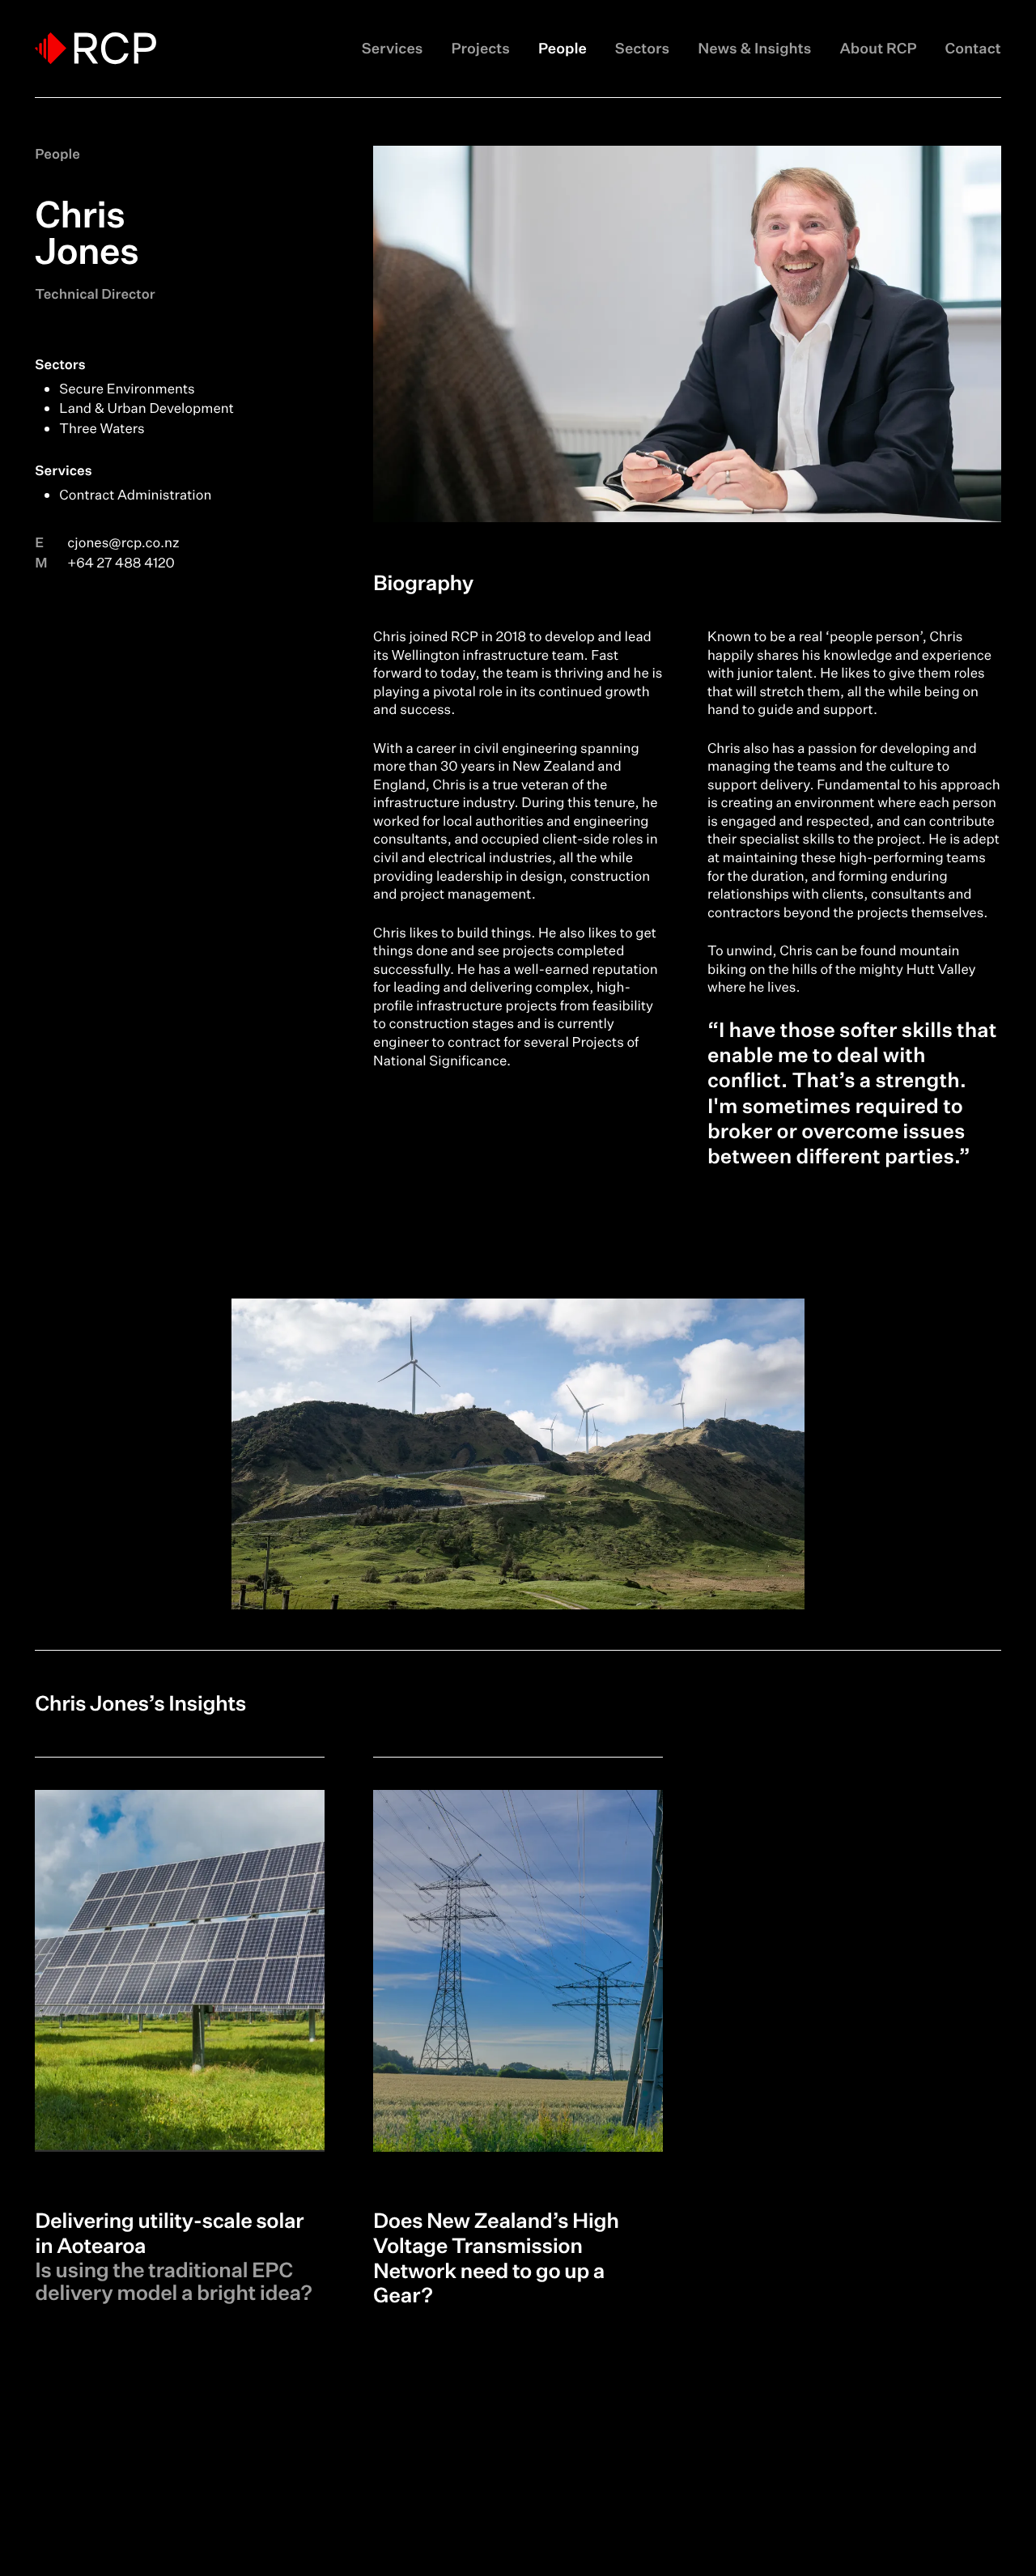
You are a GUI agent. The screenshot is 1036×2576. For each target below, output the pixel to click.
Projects (480, 49)
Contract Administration (135, 495)
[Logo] (96, 48)
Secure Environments (127, 389)
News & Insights (754, 49)
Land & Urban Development (146, 408)
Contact (973, 49)
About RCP (878, 49)
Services (393, 49)
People (563, 49)
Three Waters (102, 429)
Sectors (642, 49)
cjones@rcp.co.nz (123, 543)
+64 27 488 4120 (121, 563)
